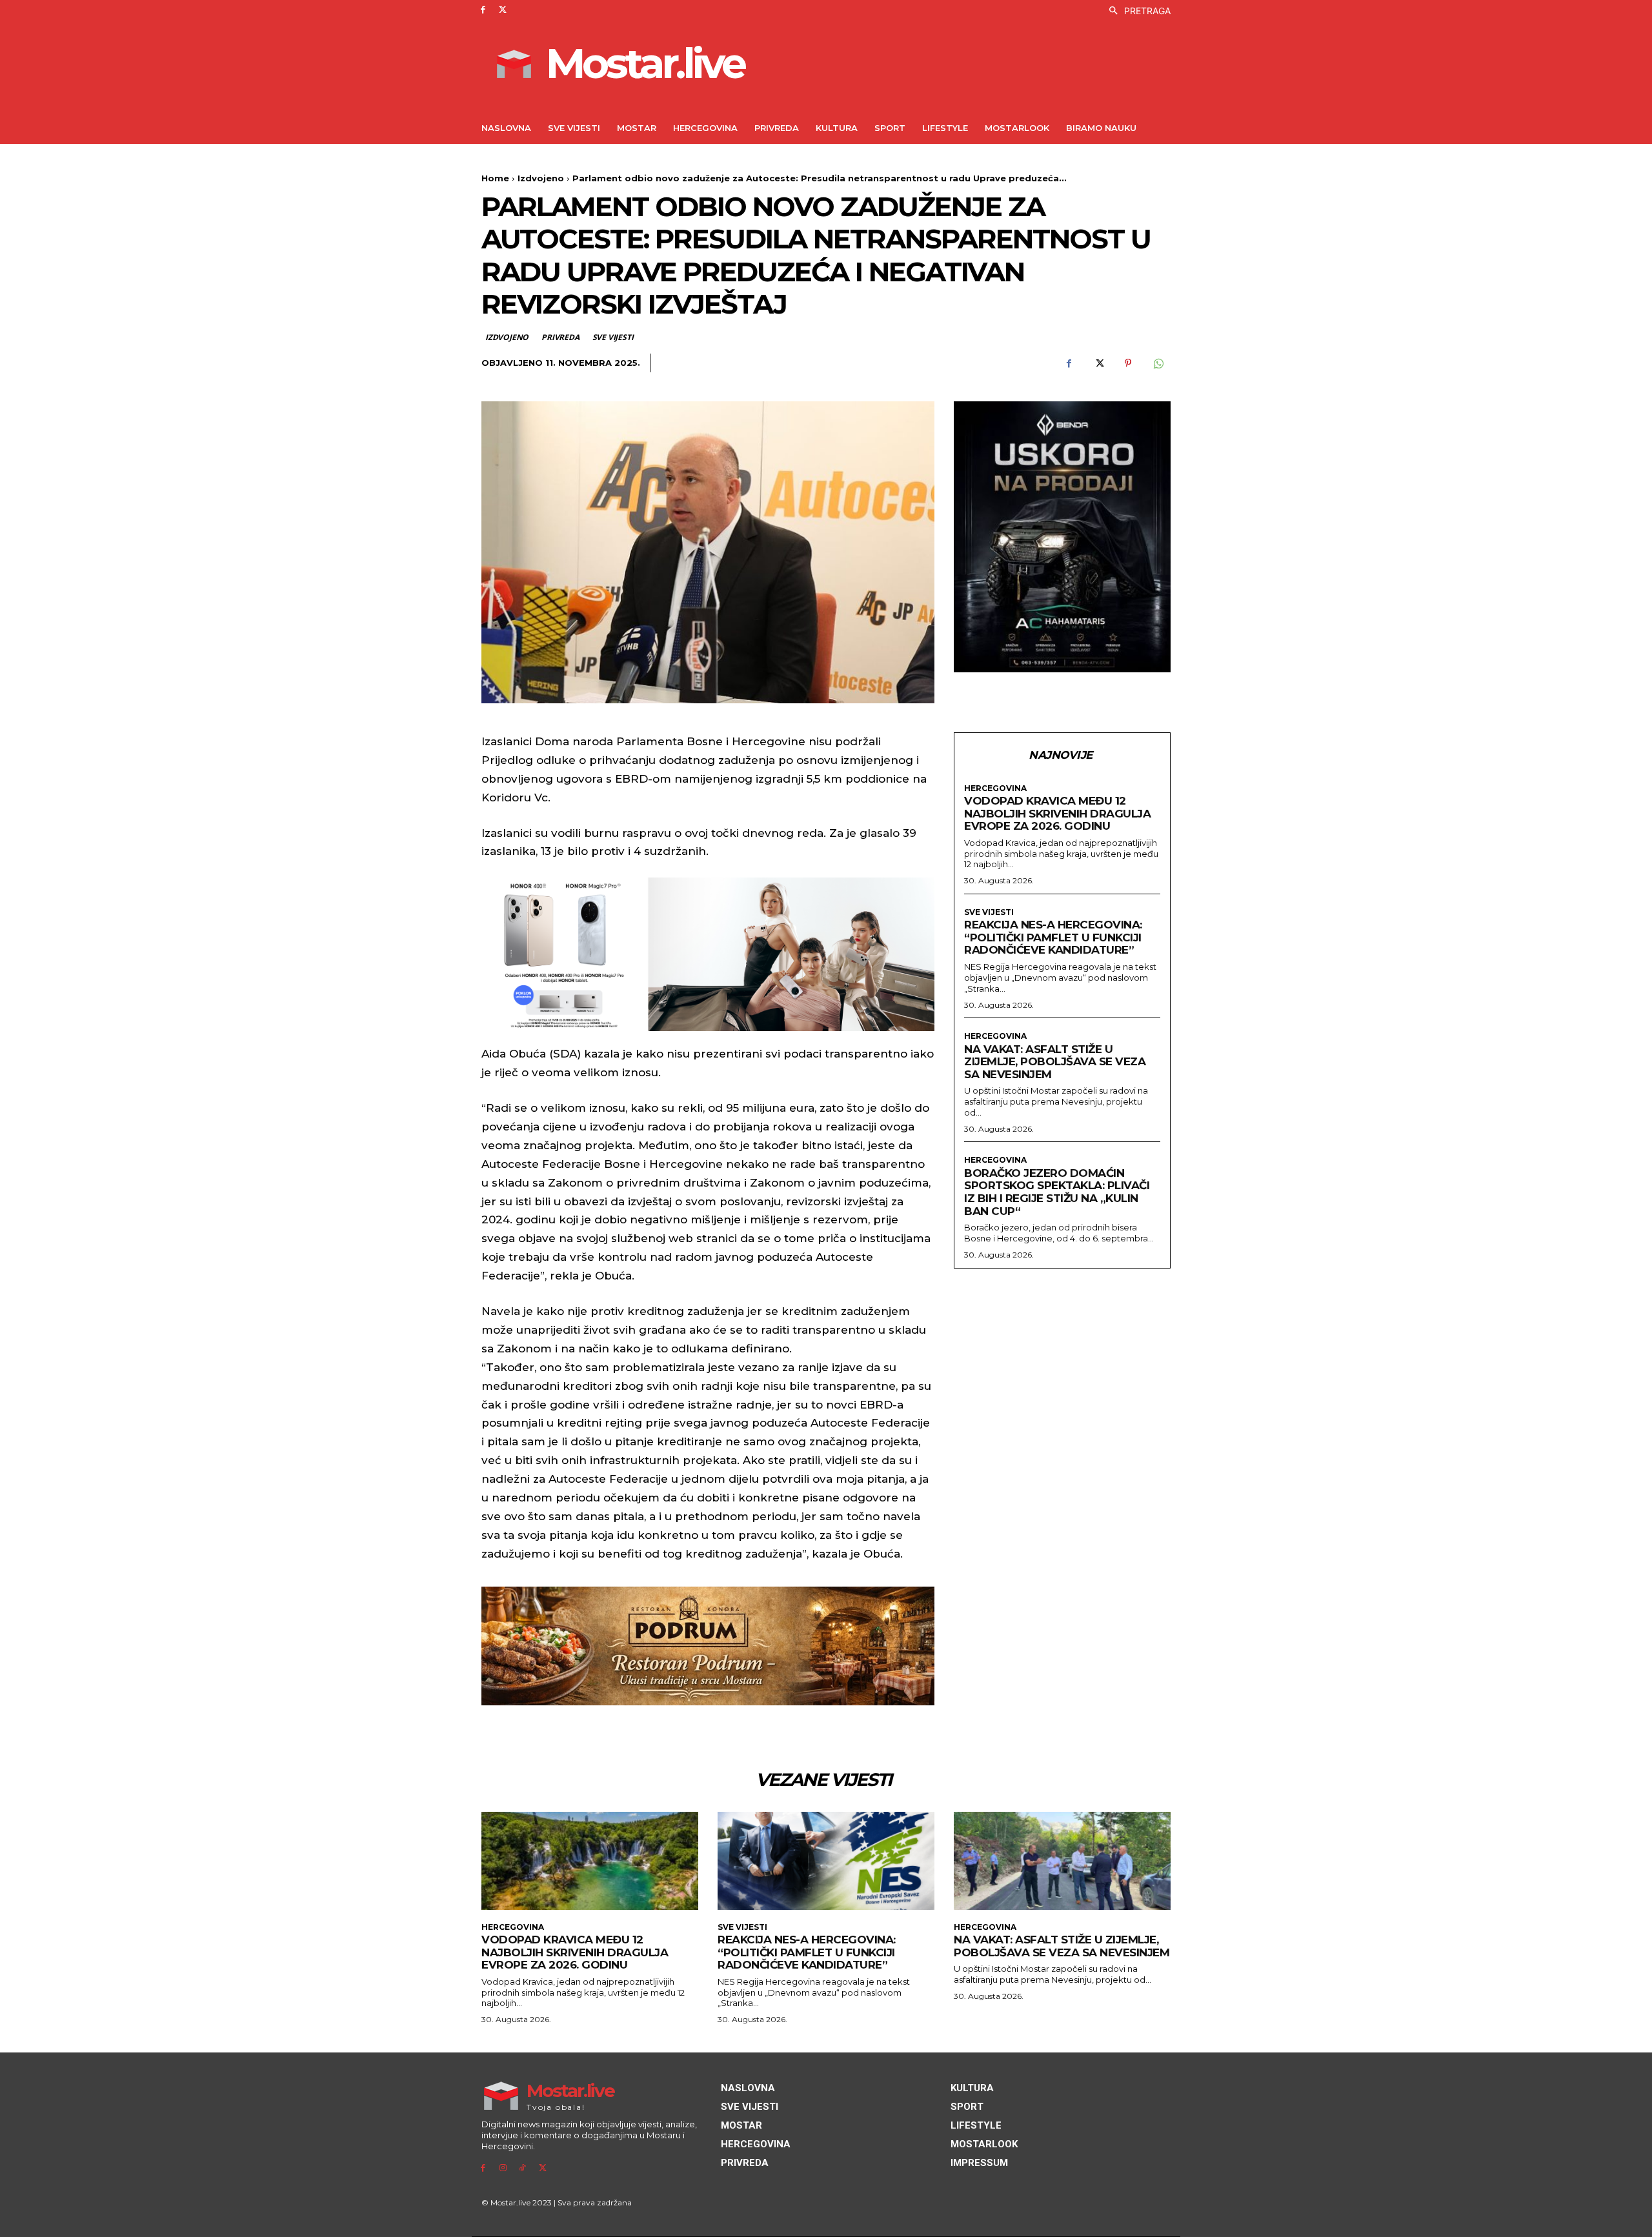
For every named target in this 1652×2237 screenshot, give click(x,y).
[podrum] (708, 1646)
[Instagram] (503, 2168)
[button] (1136, 11)
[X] (503, 10)
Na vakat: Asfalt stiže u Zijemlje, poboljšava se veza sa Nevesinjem (1055, 1062)
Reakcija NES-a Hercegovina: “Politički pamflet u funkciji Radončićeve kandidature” (1053, 937)
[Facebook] (483, 10)
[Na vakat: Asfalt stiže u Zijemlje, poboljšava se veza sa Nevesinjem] (1062, 1861)
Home (495, 178)
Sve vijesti (613, 337)
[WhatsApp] (1158, 363)
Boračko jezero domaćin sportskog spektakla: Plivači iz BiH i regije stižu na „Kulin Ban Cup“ (1057, 1192)
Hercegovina (995, 788)
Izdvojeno (541, 178)
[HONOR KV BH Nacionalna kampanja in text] (708, 954)
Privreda (560, 337)
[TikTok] (523, 2168)
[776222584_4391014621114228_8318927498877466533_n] (1062, 537)
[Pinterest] (1128, 363)
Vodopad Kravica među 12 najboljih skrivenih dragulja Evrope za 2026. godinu (1057, 813)
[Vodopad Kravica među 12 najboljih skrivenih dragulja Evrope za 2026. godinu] (590, 1861)
